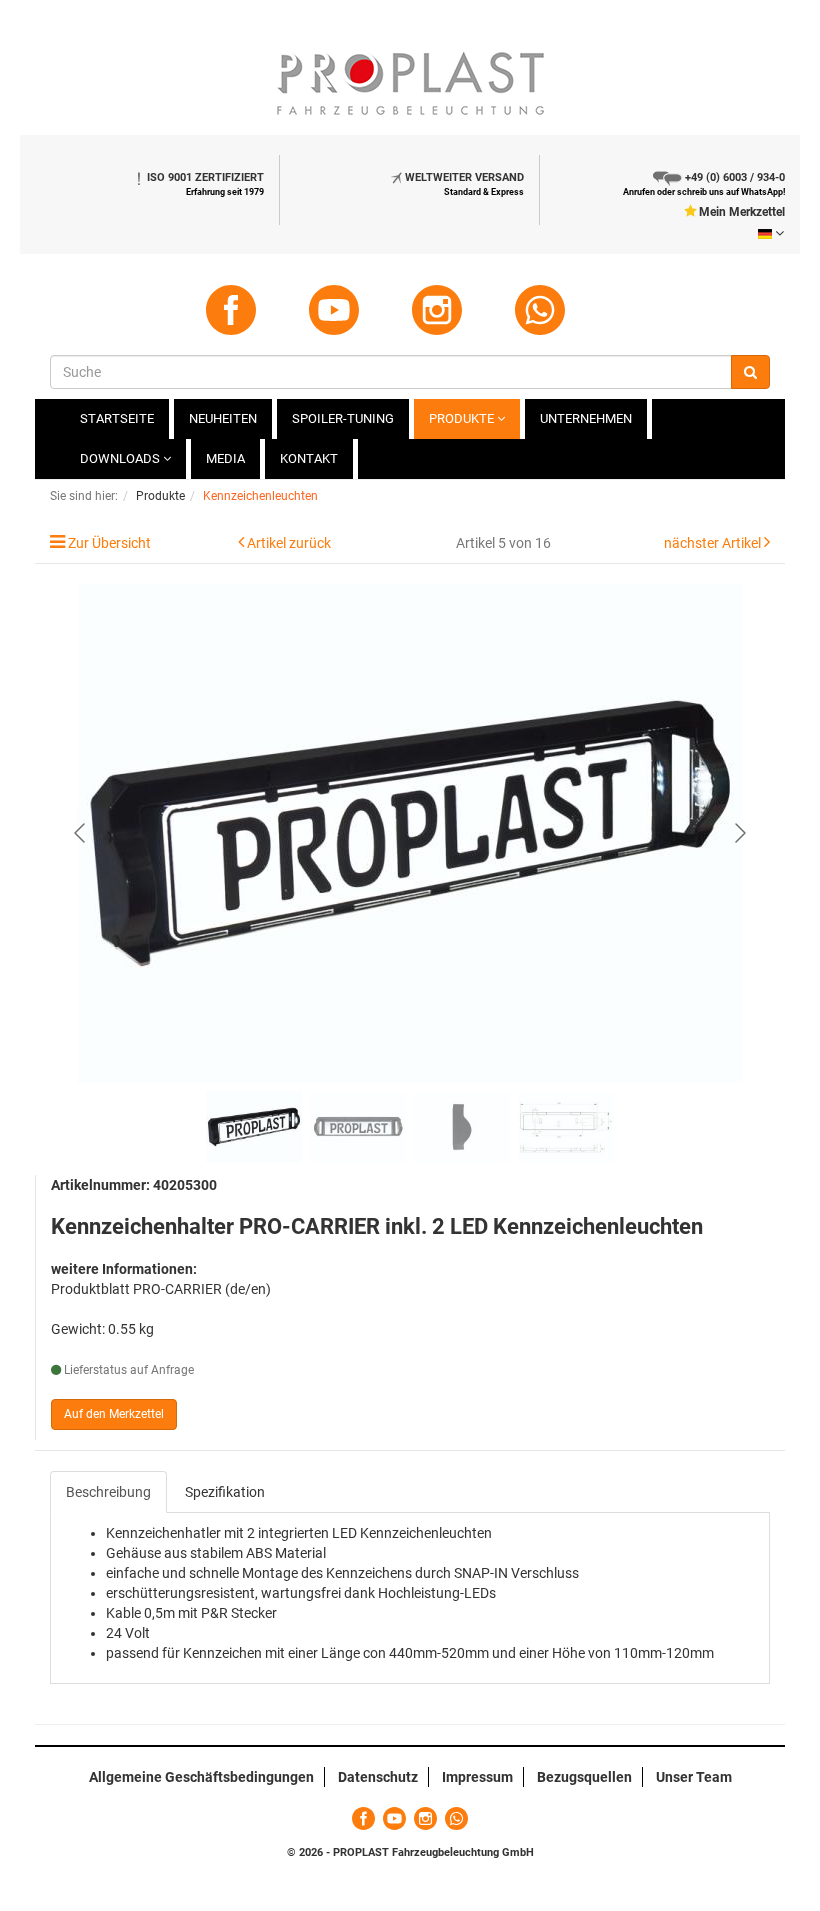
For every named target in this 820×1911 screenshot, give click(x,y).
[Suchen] (750, 372)
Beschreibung (108, 1492)
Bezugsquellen (584, 1777)
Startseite (117, 418)
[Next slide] (739, 833)
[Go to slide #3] (462, 1127)
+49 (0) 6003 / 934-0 (735, 177)
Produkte (463, 418)
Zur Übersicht (109, 543)
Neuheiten (223, 418)
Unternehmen (586, 418)
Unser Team (694, 1777)
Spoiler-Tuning (343, 418)
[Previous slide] (81, 833)
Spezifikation (225, 1492)
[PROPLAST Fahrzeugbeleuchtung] (410, 84)
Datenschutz (378, 1777)
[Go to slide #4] (566, 1127)
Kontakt (309, 458)
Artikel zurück (289, 543)
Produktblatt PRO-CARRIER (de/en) (161, 1289)
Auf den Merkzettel (114, 1414)
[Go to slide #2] (358, 1127)
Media (225, 458)
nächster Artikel (714, 543)
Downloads (121, 458)
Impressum (477, 1777)
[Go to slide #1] (254, 1127)
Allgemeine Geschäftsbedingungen (201, 1777)
